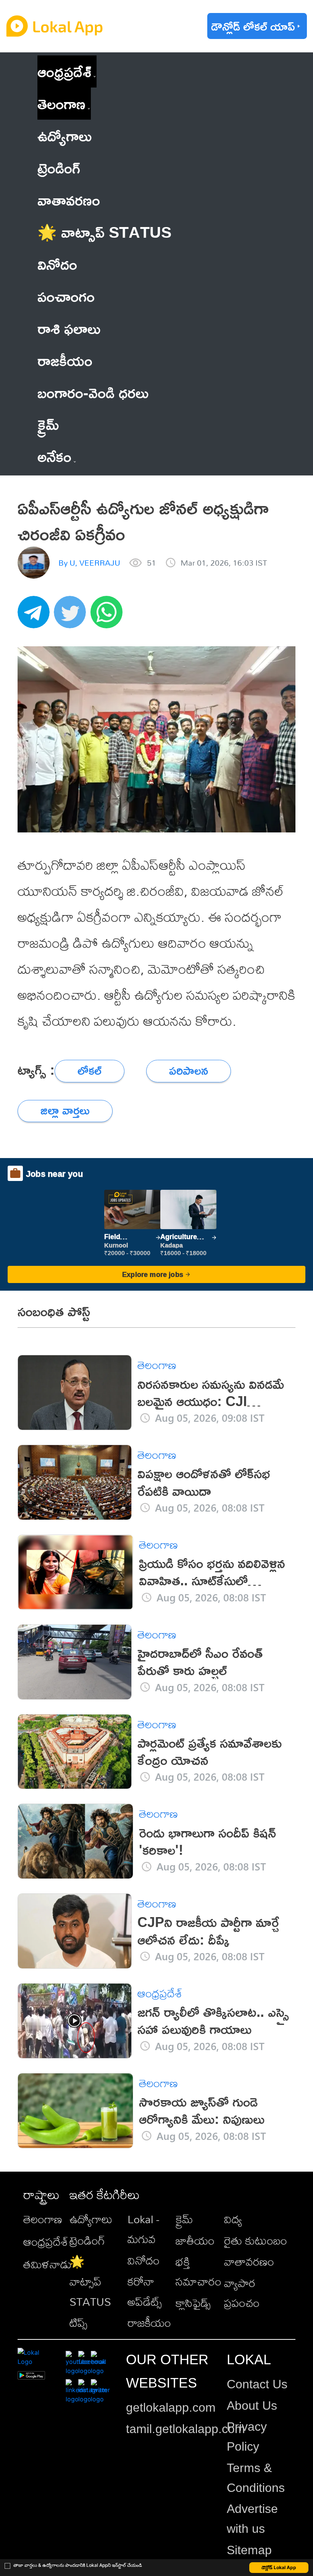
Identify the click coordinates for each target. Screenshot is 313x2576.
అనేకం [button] (54, 456)
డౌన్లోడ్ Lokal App (279, 2567)
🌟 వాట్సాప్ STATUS (90, 2281)
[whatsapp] (109, 616)
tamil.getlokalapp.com (186, 2429)
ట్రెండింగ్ (87, 2240)
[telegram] (36, 616)
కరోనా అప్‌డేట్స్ (145, 2291)
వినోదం (144, 2260)
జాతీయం (195, 2240)
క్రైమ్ (184, 2219)
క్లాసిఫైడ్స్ (193, 2303)
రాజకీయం (149, 2323)
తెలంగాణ (61, 103)
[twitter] (72, 616)
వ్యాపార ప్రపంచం (242, 2293)
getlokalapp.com (171, 2407)
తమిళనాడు (48, 2264)
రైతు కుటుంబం (256, 2240)
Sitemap (249, 2550)
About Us (252, 2406)
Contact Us (257, 2384)
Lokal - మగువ (143, 2229)
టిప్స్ (78, 2323)
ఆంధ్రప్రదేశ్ (64, 71)
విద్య (233, 2219)
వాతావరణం (249, 2261)
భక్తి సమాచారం (198, 2271)
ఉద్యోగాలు (91, 2219)
